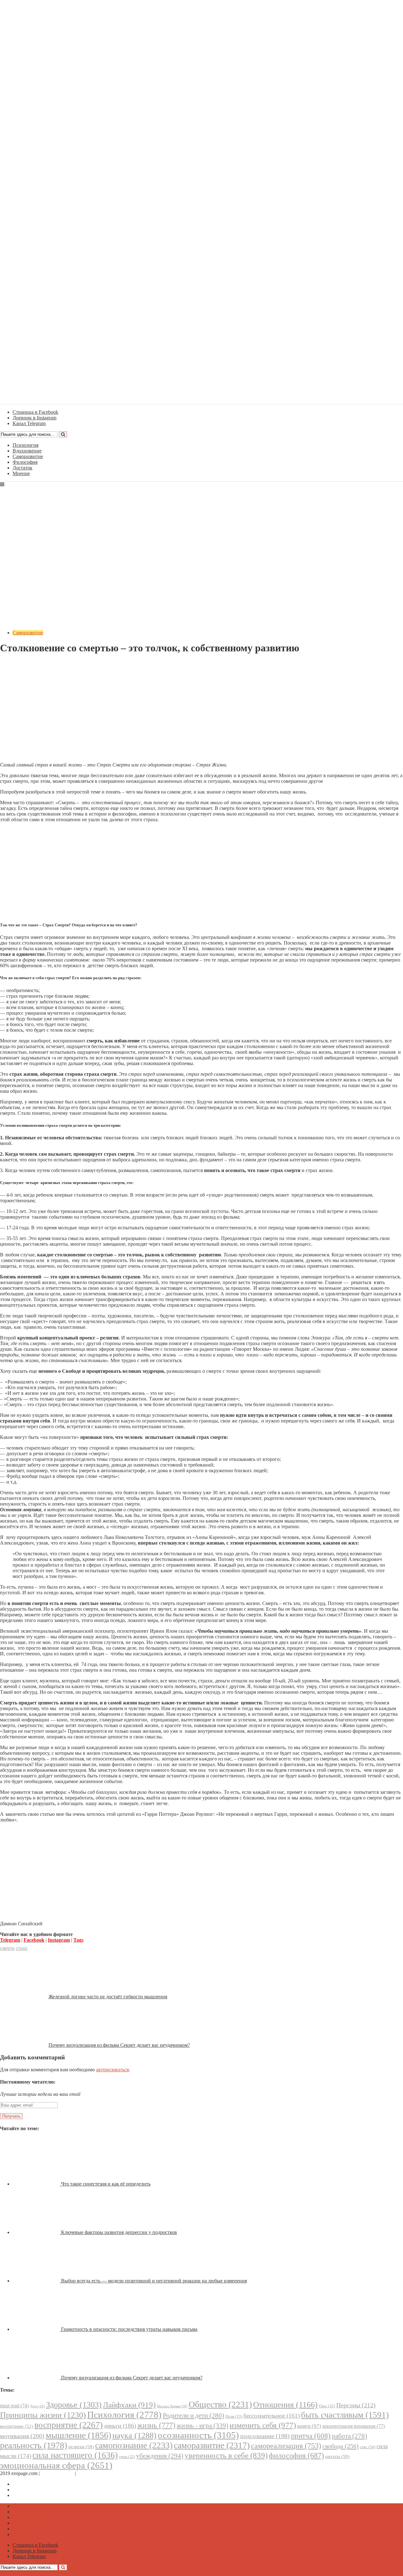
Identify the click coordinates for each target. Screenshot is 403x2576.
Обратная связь (57, 2473)
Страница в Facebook (35, 2484)
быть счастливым (345, 2415)
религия (81, 2447)
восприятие (68, 2425)
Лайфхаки (129, 2405)
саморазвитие (212, 2445)
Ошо (327, 2406)
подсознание (265, 2436)
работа (349, 2436)
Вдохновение (27, 451)
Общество (220, 2404)
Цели (234, 2416)
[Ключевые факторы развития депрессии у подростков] (37, 2232)
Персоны (356, 2405)
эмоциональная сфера (56, 2465)
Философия (25, 462)
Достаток (23, 468)
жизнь (156, 2425)
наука (134, 2436)
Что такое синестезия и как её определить (106, 2184)
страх (22, 1948)
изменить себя (263, 2425)
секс (368, 2447)
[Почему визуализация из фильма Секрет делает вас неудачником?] (37, 2378)
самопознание (134, 2445)
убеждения (160, 2456)
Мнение (21, 473)
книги (309, 2426)
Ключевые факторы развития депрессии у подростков (119, 2232)
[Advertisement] (201, 713)
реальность (34, 2445)
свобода (341, 2446)
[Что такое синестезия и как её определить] (37, 2184)
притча (311, 2436)
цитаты (337, 2456)
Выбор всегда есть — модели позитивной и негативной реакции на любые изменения (154, 2281)
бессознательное (272, 2416)
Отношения (285, 2405)
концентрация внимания (354, 2426)
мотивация (22, 2436)
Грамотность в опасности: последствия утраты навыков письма (129, 2329)
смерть (7, 1948)
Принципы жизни (43, 2415)
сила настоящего (75, 2455)
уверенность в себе (226, 2455)
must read (14, 2406)
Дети (37, 2406)
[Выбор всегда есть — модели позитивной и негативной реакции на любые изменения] (37, 2281)
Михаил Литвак (172, 2406)
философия (296, 2455)
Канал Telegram (29, 2495)
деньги (120, 2426)
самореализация (286, 2446)
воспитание (17, 2426)
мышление (78, 2435)
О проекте (88, 2473)
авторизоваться (112, 2070)
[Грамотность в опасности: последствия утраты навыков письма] (37, 2329)
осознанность (198, 2435)
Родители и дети (193, 2416)
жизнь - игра (202, 2426)
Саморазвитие (28, 456)
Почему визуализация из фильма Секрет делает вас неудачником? (119, 2045)
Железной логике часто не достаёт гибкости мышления (108, 1997)
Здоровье (74, 2405)
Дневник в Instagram (34, 2490)
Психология (26, 445)
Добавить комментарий (30, 663)
